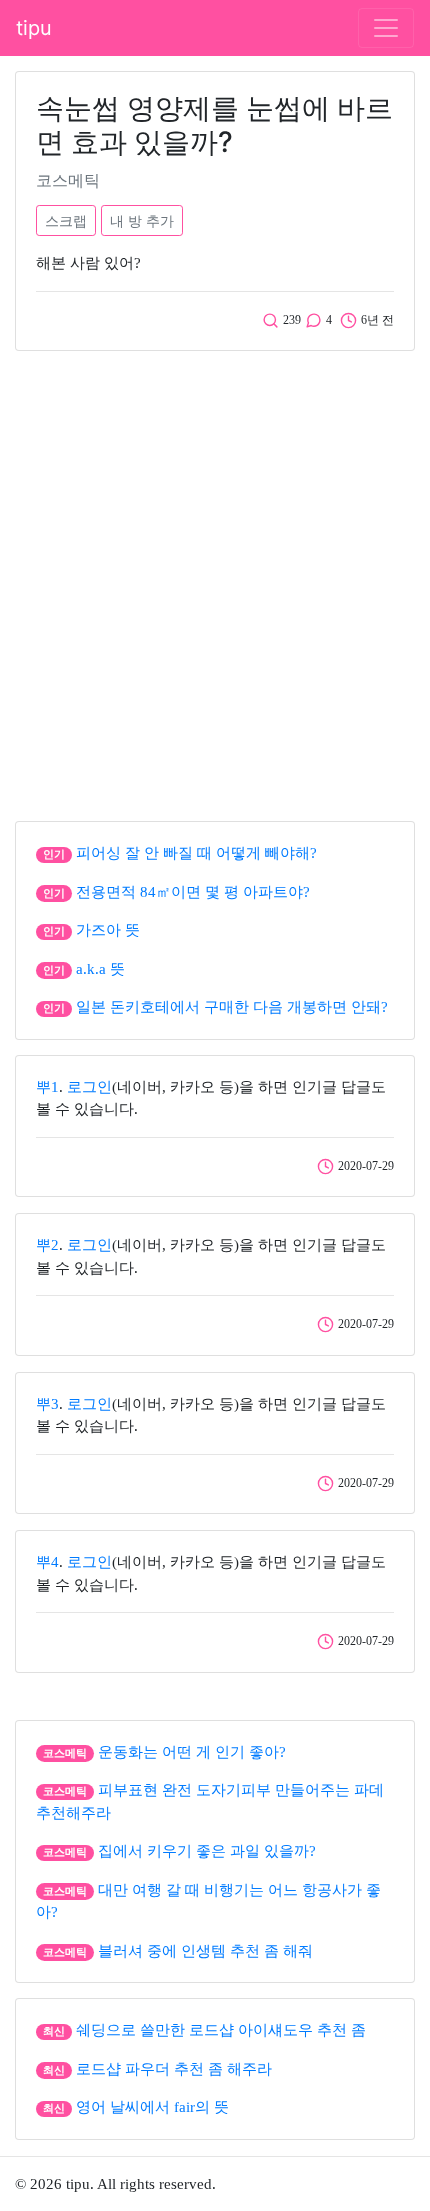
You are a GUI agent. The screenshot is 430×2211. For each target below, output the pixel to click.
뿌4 (47, 1562)
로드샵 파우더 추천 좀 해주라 (174, 2069)
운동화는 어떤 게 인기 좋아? (192, 1752)
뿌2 (47, 1245)
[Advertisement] (215, 581)
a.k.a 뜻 (100, 969)
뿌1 (47, 1087)
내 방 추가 (142, 220)
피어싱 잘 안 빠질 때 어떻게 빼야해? (196, 853)
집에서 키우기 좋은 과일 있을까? (207, 1851)
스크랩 (66, 220)
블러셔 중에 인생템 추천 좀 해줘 (205, 1951)
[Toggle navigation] (386, 28)
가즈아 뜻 (108, 930)
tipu (34, 28)
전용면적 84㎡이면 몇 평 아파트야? (193, 892)
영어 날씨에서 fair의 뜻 (152, 2107)
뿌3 (47, 1404)
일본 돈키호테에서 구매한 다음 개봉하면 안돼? (232, 1007)
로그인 (89, 1087)
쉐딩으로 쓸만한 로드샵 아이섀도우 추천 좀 (221, 2030)
